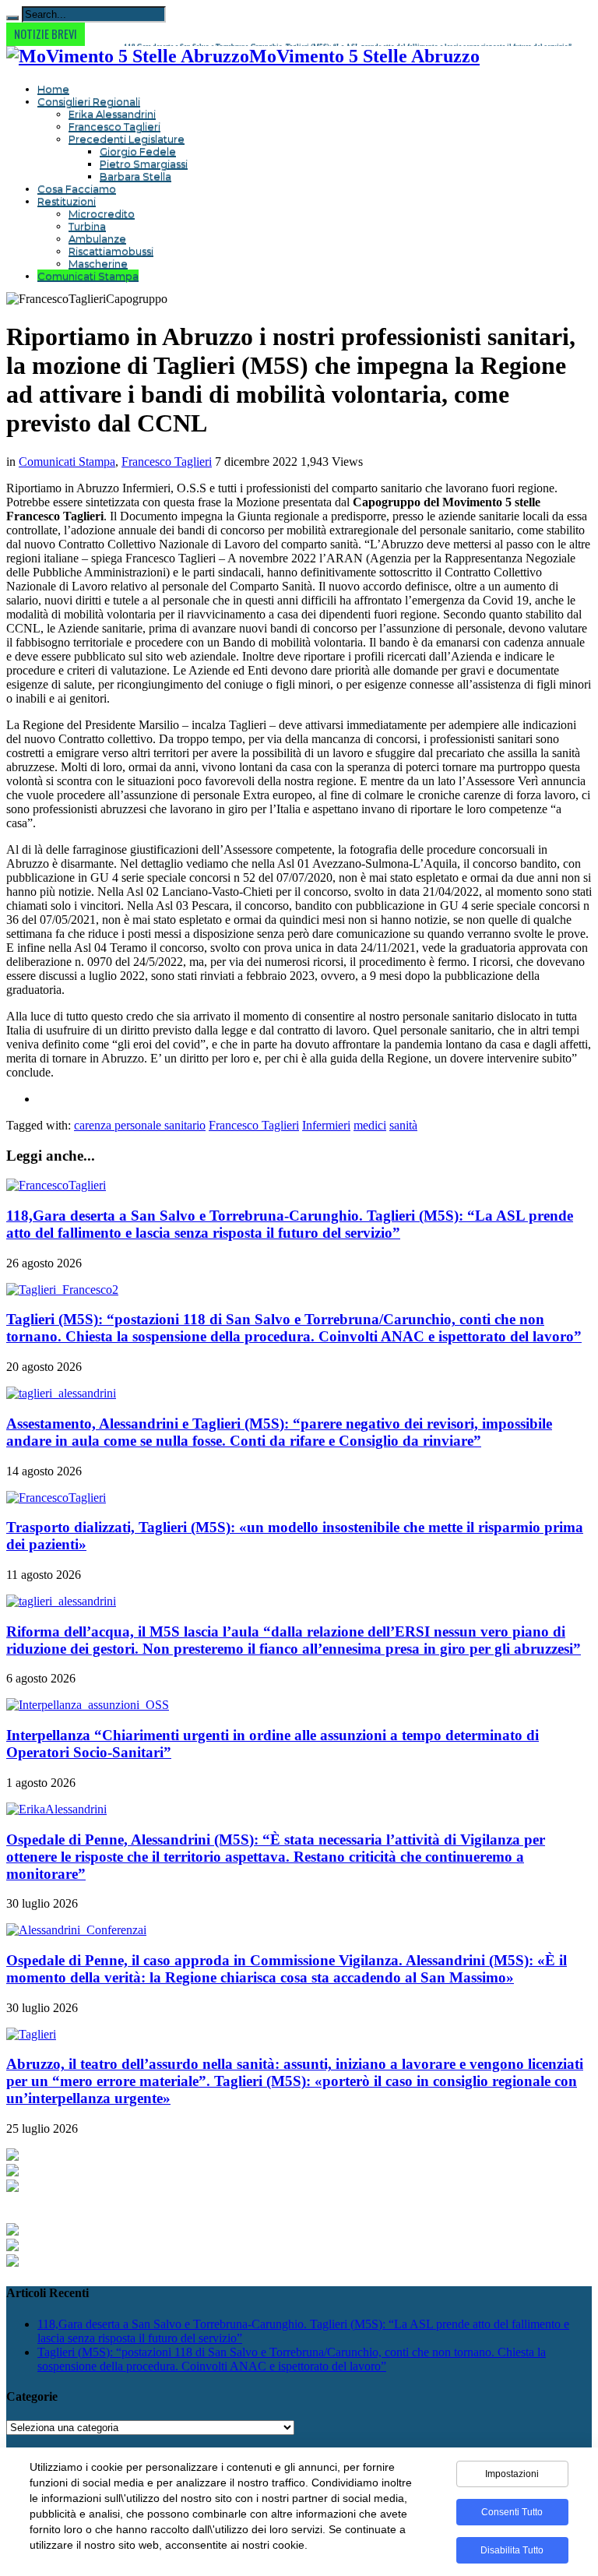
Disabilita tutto (512, 2550)
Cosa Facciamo (77, 189)
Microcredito (102, 213)
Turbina (87, 226)
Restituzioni (67, 201)
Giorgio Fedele (138, 151)
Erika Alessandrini (112, 114)
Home (53, 89)
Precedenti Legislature (127, 139)
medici (370, 1125)
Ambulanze (97, 238)
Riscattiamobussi (111, 251)
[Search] (12, 18)
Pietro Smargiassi (144, 164)
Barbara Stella (135, 176)
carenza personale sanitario (140, 1125)
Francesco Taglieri (114, 126)
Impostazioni (512, 2474)
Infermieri (326, 1125)
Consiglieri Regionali (89, 101)
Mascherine (98, 263)
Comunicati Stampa (88, 276)
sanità (403, 1125)
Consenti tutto (512, 2512)
